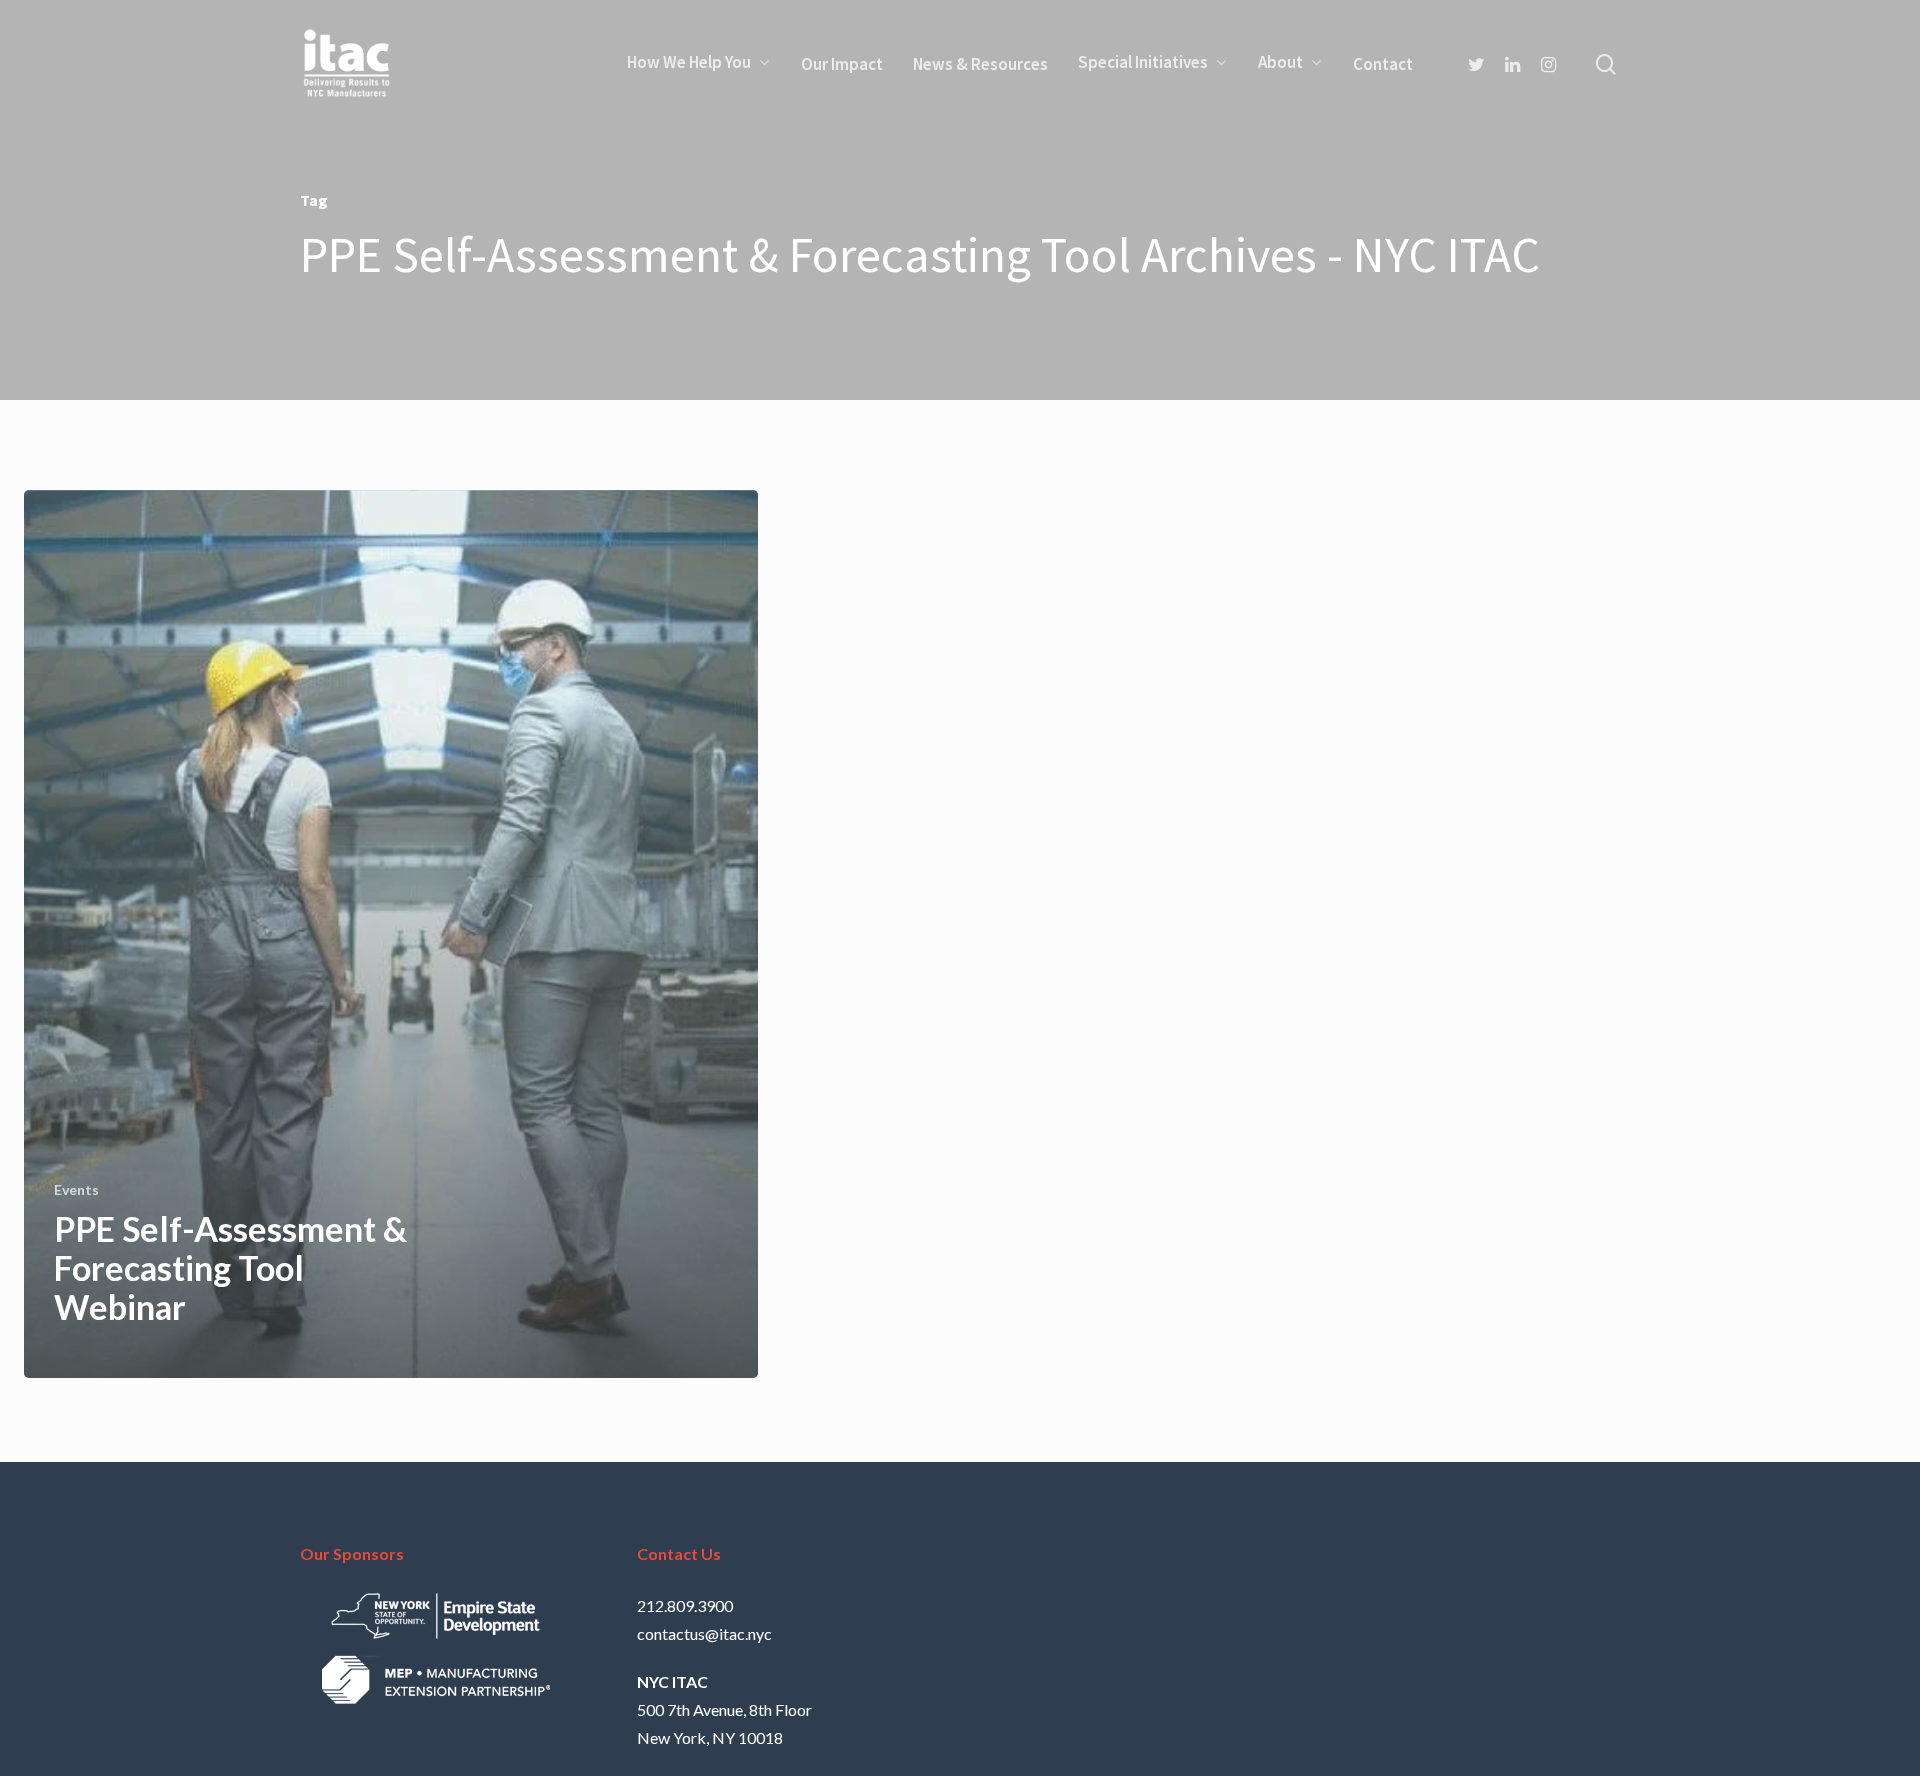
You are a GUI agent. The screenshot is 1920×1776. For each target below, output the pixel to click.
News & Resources (980, 64)
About (1280, 63)
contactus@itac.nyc (704, 1633)
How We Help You (689, 63)
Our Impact (842, 64)
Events (76, 1189)
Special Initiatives (1143, 63)
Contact (1383, 64)
